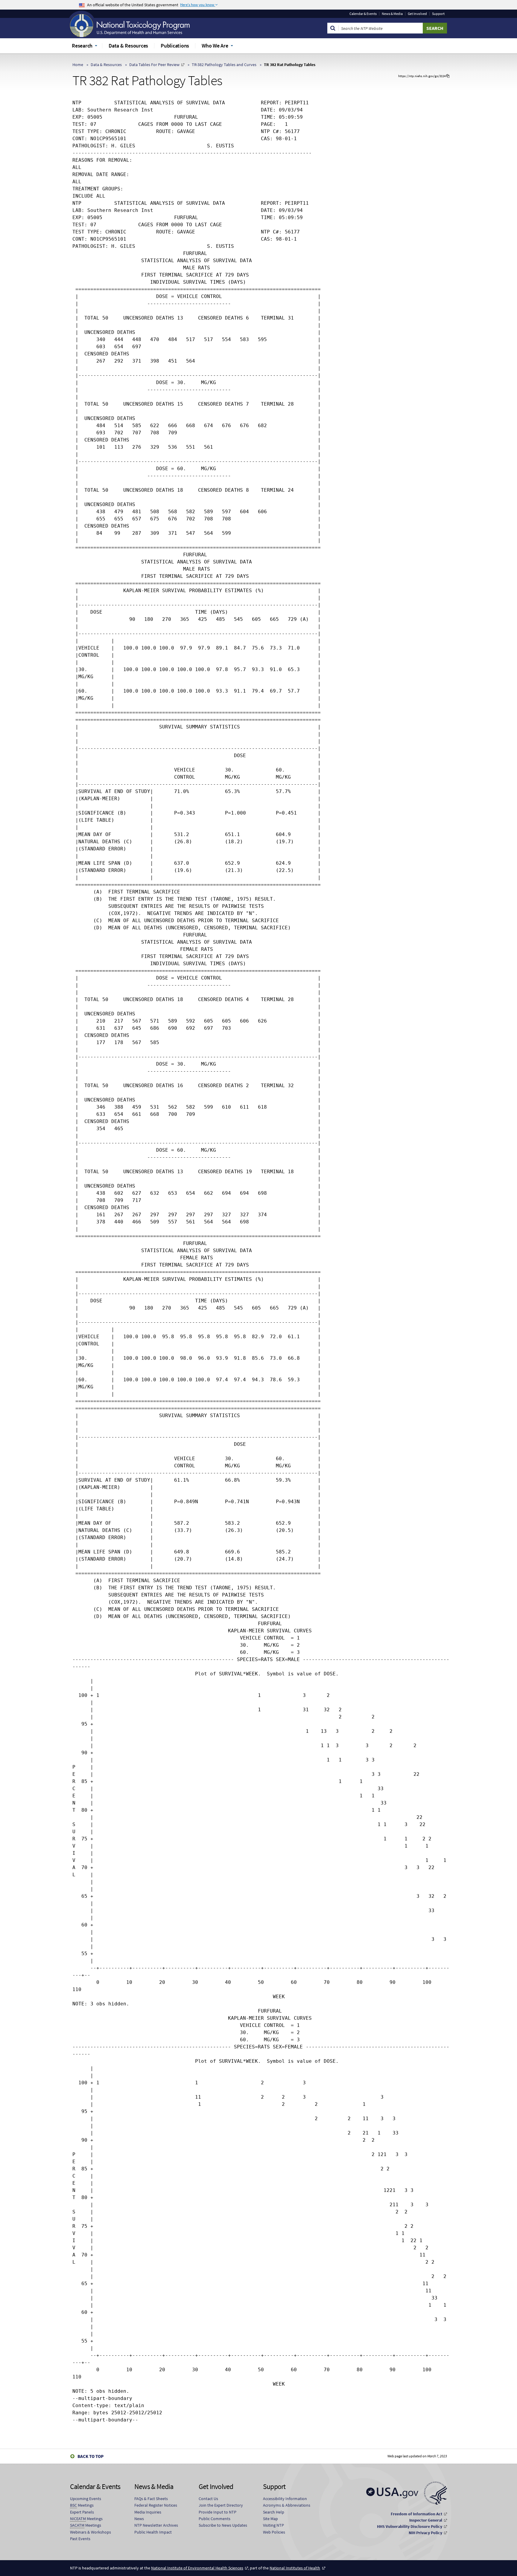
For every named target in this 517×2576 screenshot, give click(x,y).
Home (78, 65)
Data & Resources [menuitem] (128, 46)
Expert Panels (82, 2512)
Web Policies (274, 2532)
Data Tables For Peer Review (154, 65)
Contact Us (208, 2499)
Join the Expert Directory (221, 2505)
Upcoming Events (86, 2499)
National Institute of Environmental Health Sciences (197, 2568)
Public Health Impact (153, 2532)
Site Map (270, 2519)
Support (438, 14)
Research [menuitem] (82, 46)
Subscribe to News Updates (223, 2525)
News (139, 2519)
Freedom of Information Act (416, 2514)
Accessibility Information (285, 2499)
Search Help (274, 2512)
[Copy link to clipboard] (448, 76)
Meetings (82, 2505)
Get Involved (417, 14)
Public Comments (215, 2519)
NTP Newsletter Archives (156, 2525)
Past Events (80, 2539)
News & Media (392, 14)
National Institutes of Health (295, 2568)
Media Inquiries (148, 2512)
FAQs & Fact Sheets (151, 2499)
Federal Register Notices (156, 2505)
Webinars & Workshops (91, 2532)
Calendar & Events (363, 14)
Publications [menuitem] (175, 46)
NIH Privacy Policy (425, 2533)
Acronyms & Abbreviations (287, 2505)
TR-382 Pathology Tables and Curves (224, 65)
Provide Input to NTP (218, 2512)
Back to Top (91, 2456)
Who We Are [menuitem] (215, 46)
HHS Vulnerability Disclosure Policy (410, 2526)
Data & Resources (106, 65)
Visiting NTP (273, 2525)
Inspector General (426, 2520)
